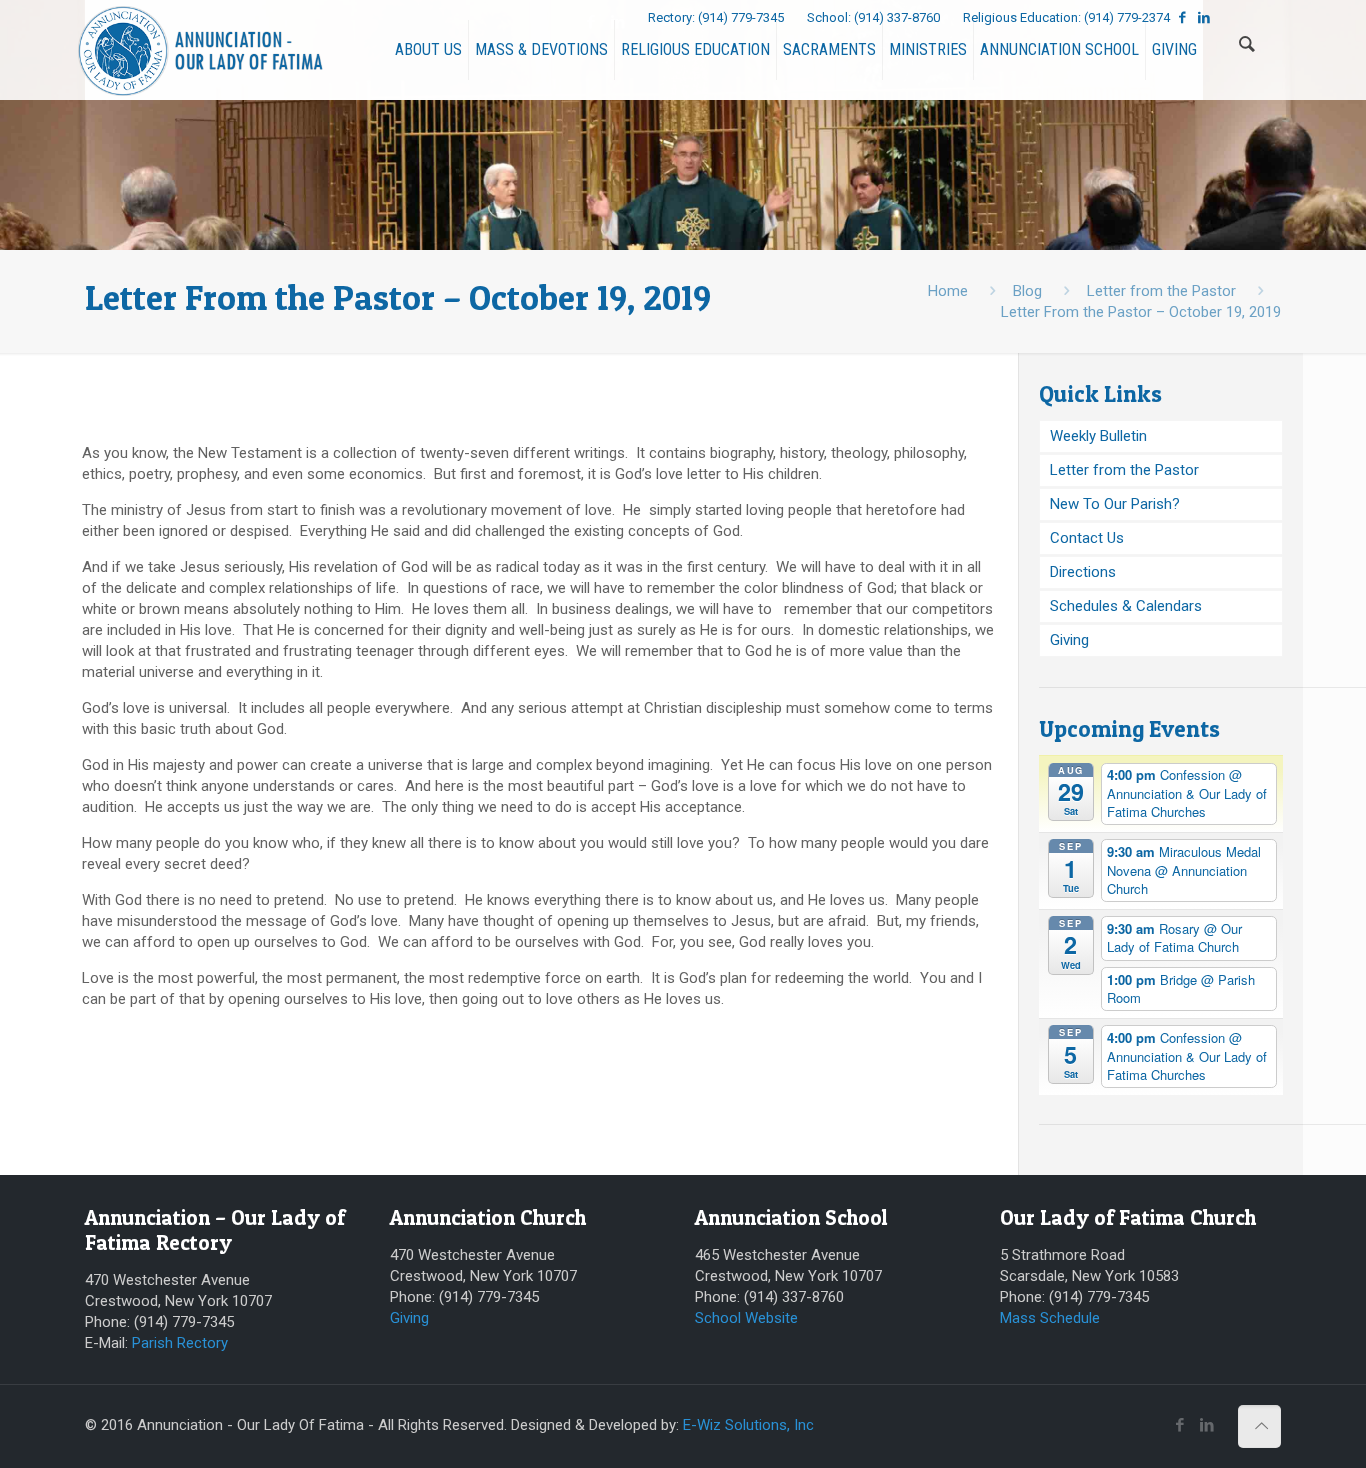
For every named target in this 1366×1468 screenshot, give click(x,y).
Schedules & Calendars (1126, 606)
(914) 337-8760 (898, 17)
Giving (1069, 640)
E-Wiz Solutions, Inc (748, 1425)
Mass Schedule (1050, 1318)
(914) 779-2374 (1128, 17)
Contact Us (1087, 538)
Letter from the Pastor (1161, 291)
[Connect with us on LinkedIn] (1204, 17)
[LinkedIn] (617, 22)
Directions (1083, 572)
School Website (746, 1318)
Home (948, 291)
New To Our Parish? (1115, 504)
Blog (1027, 291)
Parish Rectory (180, 1343)
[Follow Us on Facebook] (1182, 17)
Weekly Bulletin (1098, 436)
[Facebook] (590, 22)
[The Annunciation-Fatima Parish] (200, 50)
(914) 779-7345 (742, 17)
